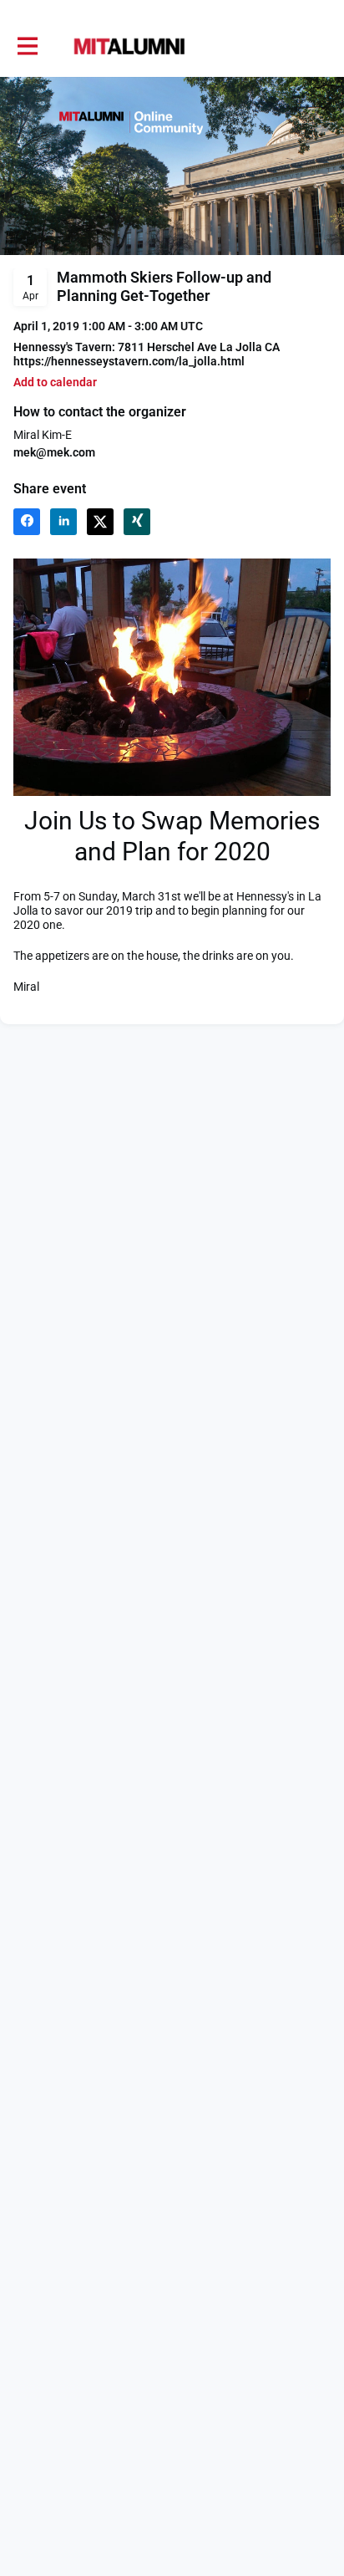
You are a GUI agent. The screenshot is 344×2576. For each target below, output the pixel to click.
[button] (55, 383)
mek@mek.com (54, 452)
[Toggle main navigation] (27, 47)
